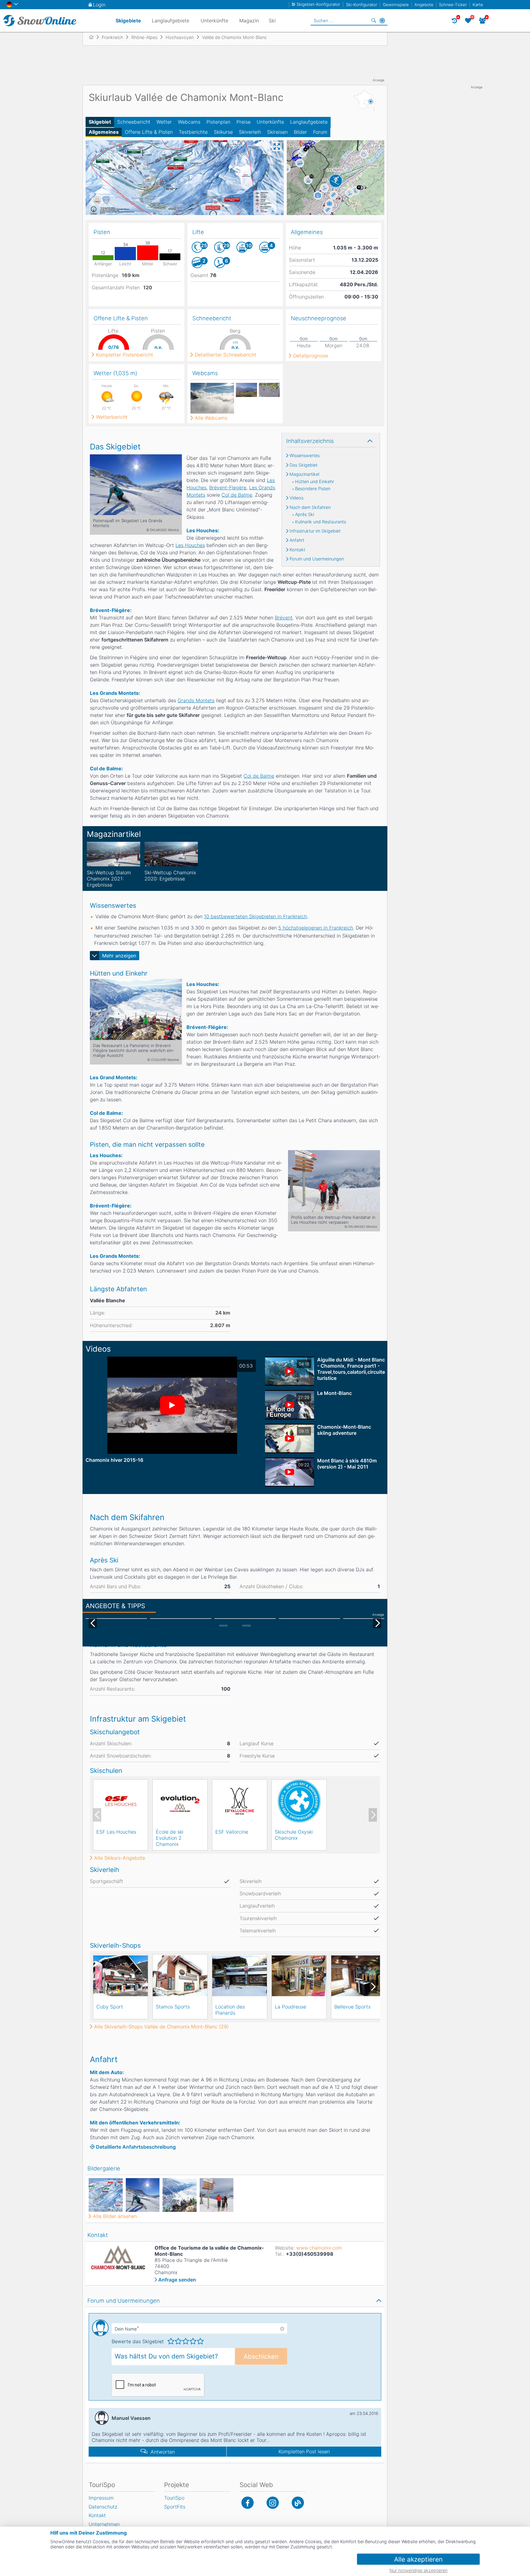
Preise (244, 122)
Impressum (101, 2498)
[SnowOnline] (40, 21)
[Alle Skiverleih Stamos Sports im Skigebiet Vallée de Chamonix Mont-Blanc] (180, 1976)
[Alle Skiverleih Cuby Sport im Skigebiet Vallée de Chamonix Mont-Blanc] (121, 1976)
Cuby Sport (110, 2007)
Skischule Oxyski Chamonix (294, 1835)
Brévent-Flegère (228, 487)
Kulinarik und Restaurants (321, 522)
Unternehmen (104, 2524)
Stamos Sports (173, 2007)
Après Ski (305, 514)
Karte (478, 5)
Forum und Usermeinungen (317, 559)
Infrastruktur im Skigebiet (315, 531)
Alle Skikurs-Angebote (120, 1858)
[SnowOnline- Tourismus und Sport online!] (94, 37)
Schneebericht (134, 122)
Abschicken (261, 2357)
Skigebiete (128, 21)
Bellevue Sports (352, 2007)
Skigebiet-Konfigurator (318, 4)
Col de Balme (237, 495)
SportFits (175, 2507)
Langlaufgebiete (309, 122)
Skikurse (223, 132)
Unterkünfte (270, 122)
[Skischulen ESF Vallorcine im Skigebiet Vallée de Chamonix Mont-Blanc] (240, 1801)
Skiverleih (250, 132)
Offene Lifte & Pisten (149, 132)
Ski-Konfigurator (362, 5)
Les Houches (190, 545)
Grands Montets (196, 700)
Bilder (300, 132)
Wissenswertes (305, 456)
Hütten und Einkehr (315, 482)
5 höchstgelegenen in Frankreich (316, 928)
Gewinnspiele (396, 5)
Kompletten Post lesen (304, 2451)
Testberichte (193, 132)
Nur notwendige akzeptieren (419, 2570)
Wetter (164, 122)
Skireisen (277, 132)
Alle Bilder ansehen (115, 2216)
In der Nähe (382, 21)
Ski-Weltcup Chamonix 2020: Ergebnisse (170, 876)
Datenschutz (103, 2507)
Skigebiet (100, 122)
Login (99, 5)
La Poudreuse (290, 2007)
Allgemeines (104, 132)
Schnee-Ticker (453, 5)
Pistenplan (218, 122)
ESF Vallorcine (232, 1832)
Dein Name (127, 2329)
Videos (296, 498)
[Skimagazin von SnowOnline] (298, 2503)
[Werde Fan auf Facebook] (248, 2503)
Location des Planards (230, 2010)
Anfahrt (297, 540)
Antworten (163, 2452)
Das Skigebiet (303, 465)
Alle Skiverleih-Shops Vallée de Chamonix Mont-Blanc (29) (161, 2027)
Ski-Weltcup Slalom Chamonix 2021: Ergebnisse (109, 879)
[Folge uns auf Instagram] (273, 2503)
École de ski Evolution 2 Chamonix (170, 1838)
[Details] (113, 854)
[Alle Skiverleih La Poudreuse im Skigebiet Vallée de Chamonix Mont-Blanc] (299, 1976)
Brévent (284, 618)
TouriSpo (174, 2498)
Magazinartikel (304, 474)
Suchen (374, 21)
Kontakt (297, 550)
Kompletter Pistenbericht (125, 355)
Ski (272, 21)
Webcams (189, 122)
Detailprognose (311, 356)
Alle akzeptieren (418, 2559)
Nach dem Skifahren (310, 507)
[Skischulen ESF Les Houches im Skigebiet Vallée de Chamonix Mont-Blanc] (121, 1801)
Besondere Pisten (313, 489)
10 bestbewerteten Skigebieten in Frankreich (255, 916)
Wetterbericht (112, 417)
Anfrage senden (177, 2280)
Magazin (249, 21)
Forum (320, 132)
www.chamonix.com (319, 2248)
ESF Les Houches (116, 1832)
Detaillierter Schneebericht (226, 355)
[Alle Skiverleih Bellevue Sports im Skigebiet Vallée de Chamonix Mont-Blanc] (359, 1976)
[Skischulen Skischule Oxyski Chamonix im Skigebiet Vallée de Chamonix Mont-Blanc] (299, 1801)
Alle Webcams (211, 418)
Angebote (424, 5)
